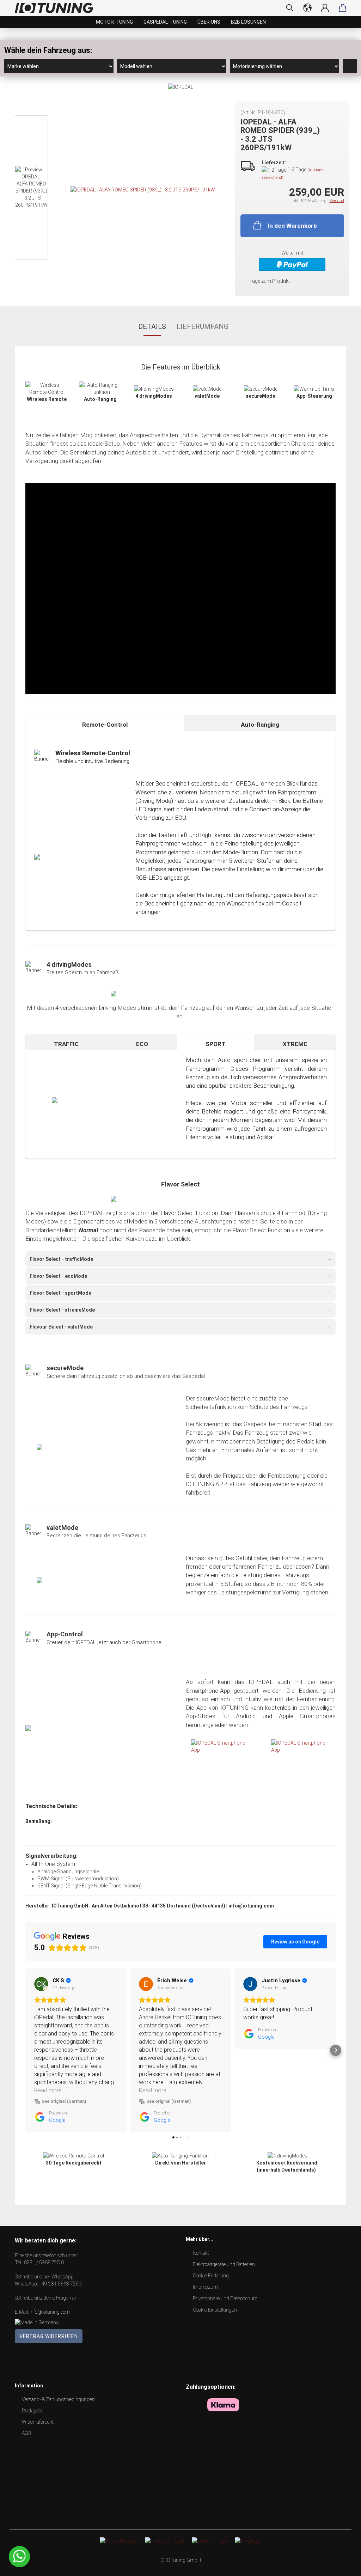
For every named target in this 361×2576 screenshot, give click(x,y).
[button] (25, 2050)
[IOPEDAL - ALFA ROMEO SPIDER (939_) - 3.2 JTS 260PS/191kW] (143, 189)
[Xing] (248, 2540)
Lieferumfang (203, 326)
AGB (26, 2433)
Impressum (205, 2287)
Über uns (209, 22)
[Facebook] (118, 2540)
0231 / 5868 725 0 (44, 2263)
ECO (142, 1044)
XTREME (295, 1044)
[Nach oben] (342, 2565)
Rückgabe (32, 2411)
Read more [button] (48, 2090)
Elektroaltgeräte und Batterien (224, 2264)
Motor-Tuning (114, 22)
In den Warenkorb (292, 226)
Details (152, 326)
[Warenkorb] (343, 8)
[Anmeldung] (325, 8)
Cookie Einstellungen (215, 2310)
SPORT (216, 1044)
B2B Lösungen (248, 22)
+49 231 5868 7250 (60, 2284)
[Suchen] (290, 8)
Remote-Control (105, 725)
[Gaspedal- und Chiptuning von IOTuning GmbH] (57, 8)
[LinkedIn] (209, 2540)
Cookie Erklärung (211, 2276)
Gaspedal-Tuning (165, 22)
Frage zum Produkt (269, 281)
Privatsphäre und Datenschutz (225, 2299)
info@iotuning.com (50, 2312)
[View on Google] (41, 1984)
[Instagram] (164, 2540)
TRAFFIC (66, 1044)
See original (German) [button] (64, 2101)
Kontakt (201, 2253)
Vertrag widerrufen (49, 2336)
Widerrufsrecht (38, 2422)
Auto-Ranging (260, 725)
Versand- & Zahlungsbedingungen (58, 2399)
